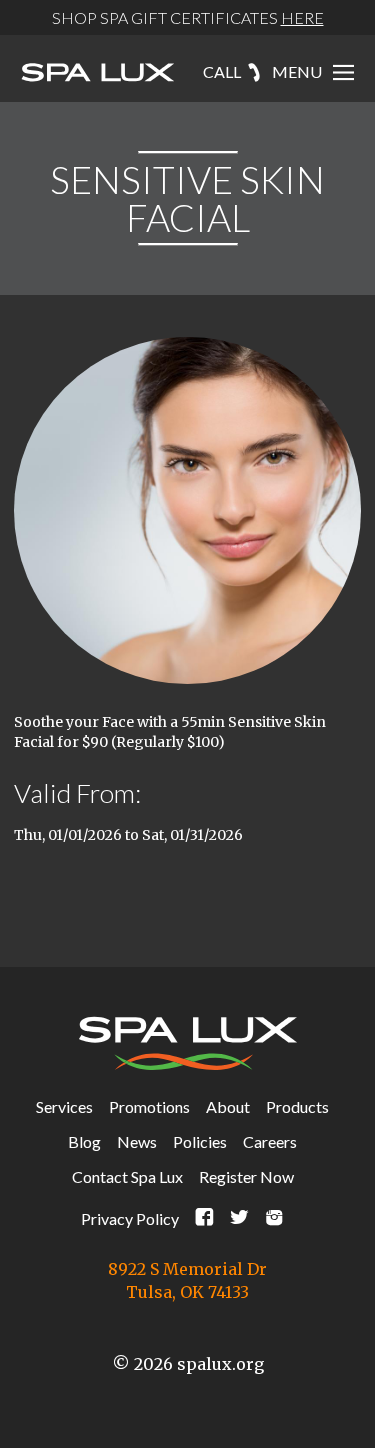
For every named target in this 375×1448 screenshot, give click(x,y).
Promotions (149, 1106)
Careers (270, 1141)
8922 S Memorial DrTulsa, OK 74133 (187, 1280)
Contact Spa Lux (127, 1176)
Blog (84, 1141)
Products (297, 1106)
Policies (200, 1141)
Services (64, 1106)
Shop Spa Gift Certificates (188, 17)
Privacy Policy (130, 1218)
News (137, 1141)
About (228, 1106)
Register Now (246, 1176)
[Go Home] (98, 74)
